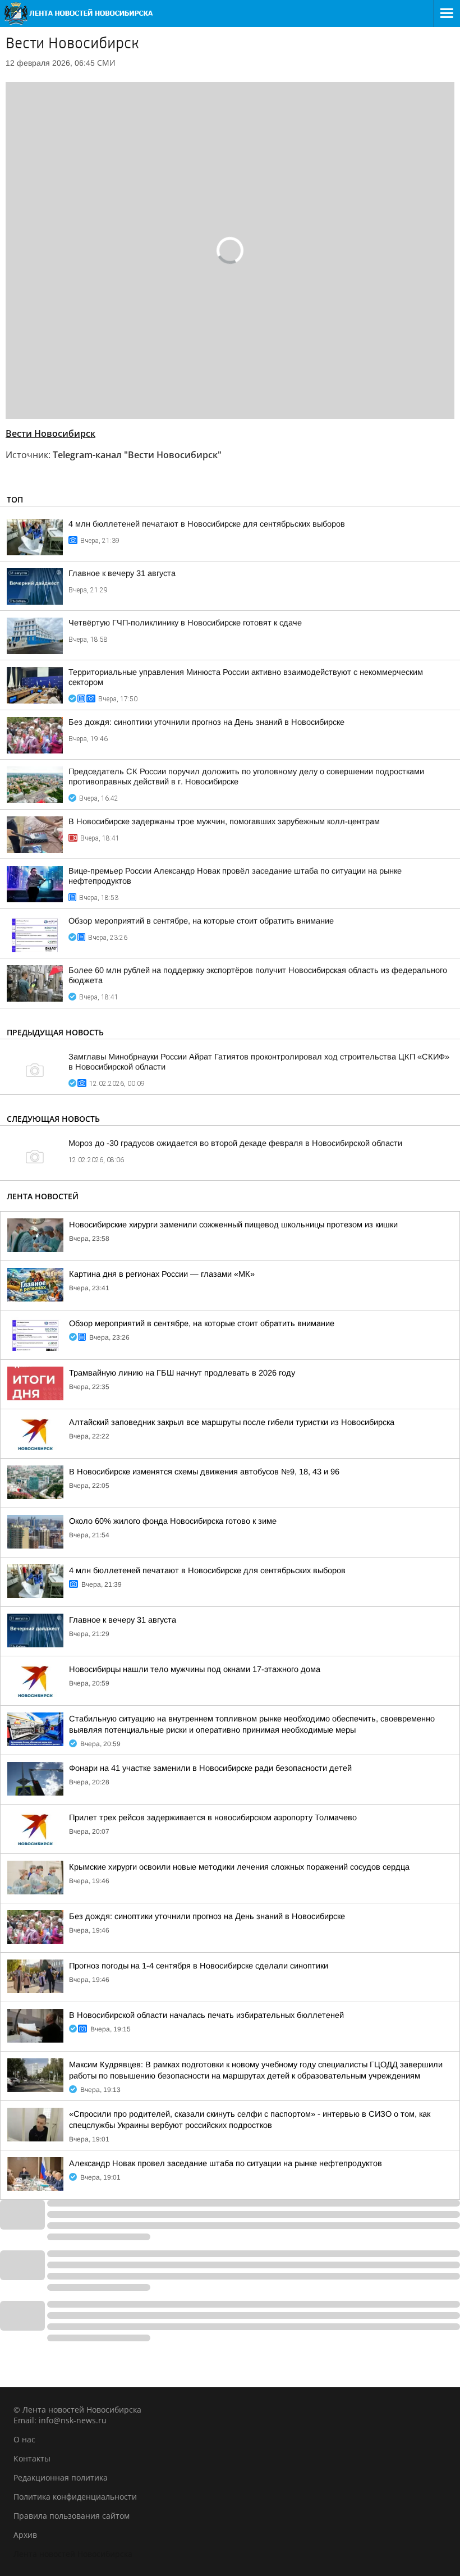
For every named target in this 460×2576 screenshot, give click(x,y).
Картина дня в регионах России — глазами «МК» (162, 1274)
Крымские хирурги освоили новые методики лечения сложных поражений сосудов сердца (239, 1867)
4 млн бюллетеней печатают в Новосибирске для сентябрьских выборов (207, 524)
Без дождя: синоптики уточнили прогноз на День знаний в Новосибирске (206, 722)
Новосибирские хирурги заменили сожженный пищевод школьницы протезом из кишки (233, 1225)
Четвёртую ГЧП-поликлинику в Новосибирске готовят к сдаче (185, 623)
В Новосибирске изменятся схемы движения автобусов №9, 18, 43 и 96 (204, 1472)
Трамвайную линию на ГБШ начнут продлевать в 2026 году (182, 1373)
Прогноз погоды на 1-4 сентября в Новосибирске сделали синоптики (199, 1966)
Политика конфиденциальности (75, 2497)
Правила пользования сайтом (72, 2516)
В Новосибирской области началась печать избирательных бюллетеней (206, 2015)
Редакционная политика (61, 2477)
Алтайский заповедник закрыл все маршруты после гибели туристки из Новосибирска (232, 1422)
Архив (25, 2535)
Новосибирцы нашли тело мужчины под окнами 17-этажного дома (195, 1669)
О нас (24, 2439)
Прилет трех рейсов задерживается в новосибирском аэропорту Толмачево (213, 1817)
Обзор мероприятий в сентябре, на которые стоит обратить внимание (201, 921)
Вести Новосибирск (50, 433)
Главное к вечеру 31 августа (122, 573)
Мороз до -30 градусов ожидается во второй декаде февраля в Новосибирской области (235, 1143)
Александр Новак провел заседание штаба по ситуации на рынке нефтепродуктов (226, 2163)
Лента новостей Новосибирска (73, 2554)
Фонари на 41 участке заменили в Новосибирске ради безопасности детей (210, 1768)
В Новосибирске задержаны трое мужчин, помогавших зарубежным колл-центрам (224, 821)
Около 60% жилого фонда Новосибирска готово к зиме (173, 1521)
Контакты (32, 2458)
